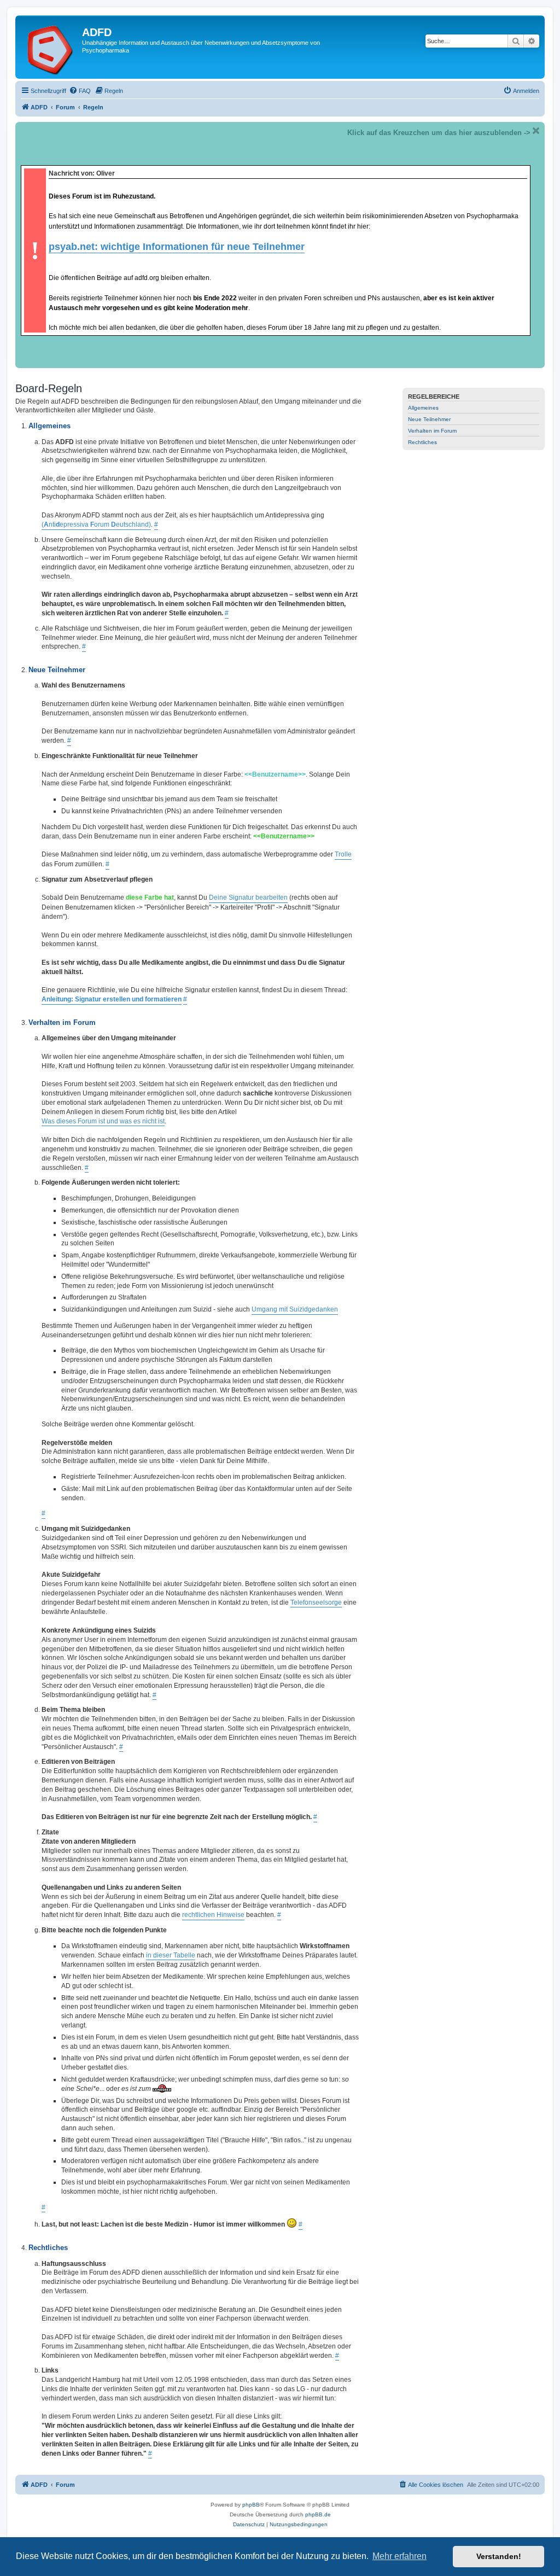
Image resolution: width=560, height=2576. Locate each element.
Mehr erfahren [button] (399, 2556)
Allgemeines (423, 408)
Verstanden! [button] (499, 2556)
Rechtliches (422, 442)
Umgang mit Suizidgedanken (295, 1309)
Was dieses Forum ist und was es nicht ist (103, 1121)
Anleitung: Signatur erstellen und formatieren (112, 999)
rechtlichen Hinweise (213, 1915)
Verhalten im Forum (432, 431)
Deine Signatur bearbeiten (248, 897)
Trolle (343, 854)
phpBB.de (318, 2514)
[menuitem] (80, 91)
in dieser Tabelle (171, 1955)
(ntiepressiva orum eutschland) (96, 524)
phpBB (251, 2505)
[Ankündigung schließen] (536, 131)
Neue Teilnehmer (429, 419)
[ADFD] (50, 47)
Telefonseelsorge (316, 1602)
